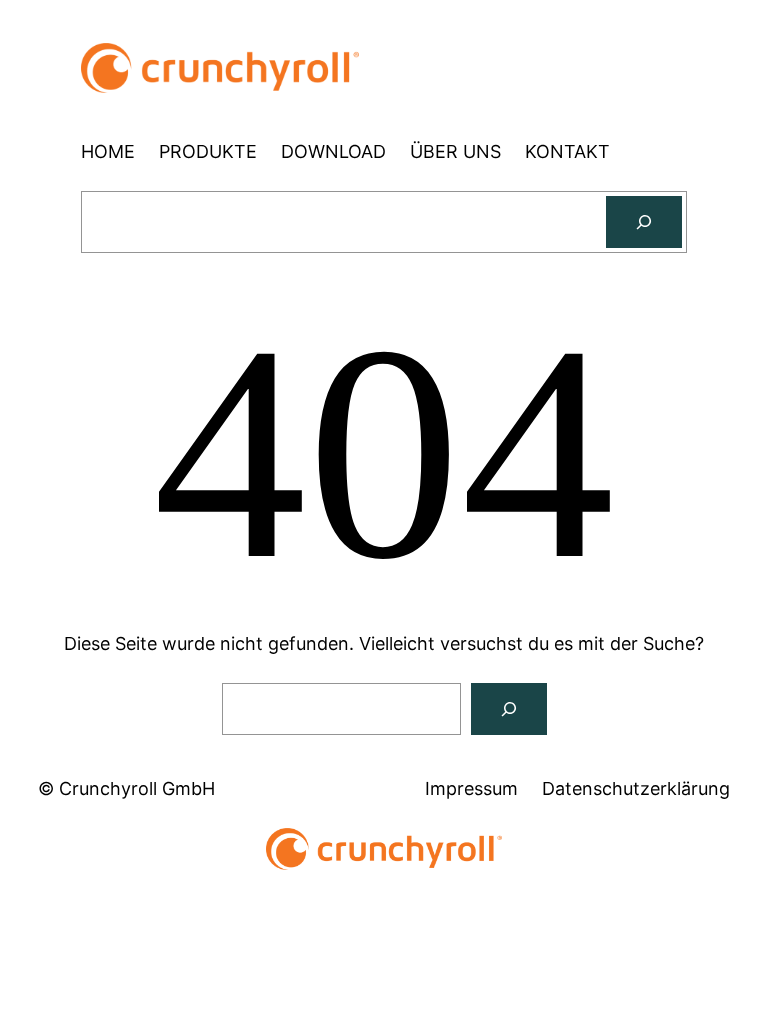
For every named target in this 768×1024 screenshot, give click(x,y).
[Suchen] (644, 222)
